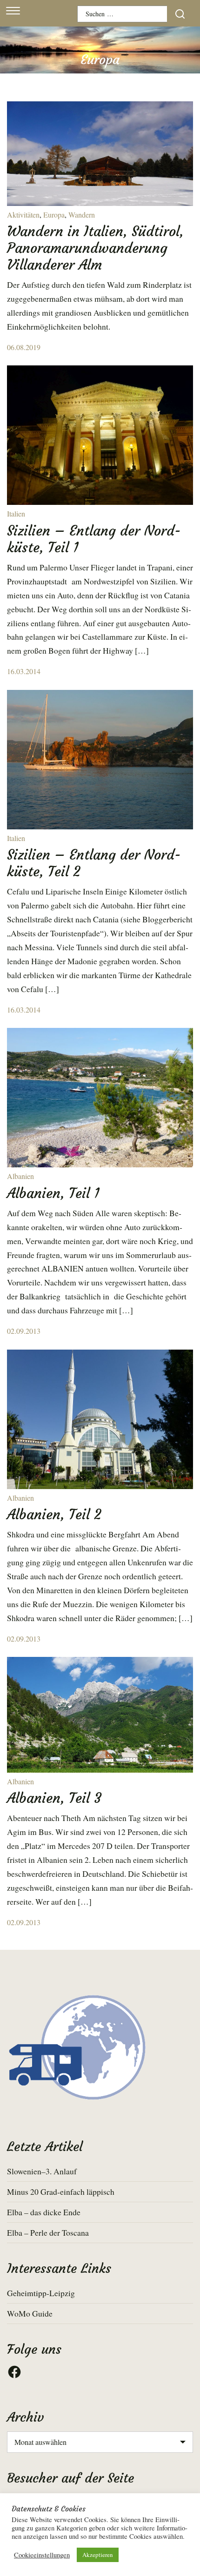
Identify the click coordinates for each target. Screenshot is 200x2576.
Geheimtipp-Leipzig (41, 2293)
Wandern (82, 215)
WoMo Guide (30, 2313)
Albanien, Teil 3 (54, 1798)
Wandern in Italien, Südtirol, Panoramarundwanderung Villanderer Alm (95, 248)
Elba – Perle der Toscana (48, 2232)
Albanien (20, 1176)
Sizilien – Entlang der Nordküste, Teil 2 (94, 863)
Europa (54, 215)
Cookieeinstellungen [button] (42, 2555)
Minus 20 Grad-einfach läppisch (61, 2192)
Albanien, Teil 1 (53, 1193)
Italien (16, 513)
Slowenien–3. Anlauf (42, 2171)
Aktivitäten (23, 215)
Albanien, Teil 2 (54, 1514)
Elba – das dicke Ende (44, 2212)
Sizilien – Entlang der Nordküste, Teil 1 (94, 539)
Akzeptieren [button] (98, 2555)
